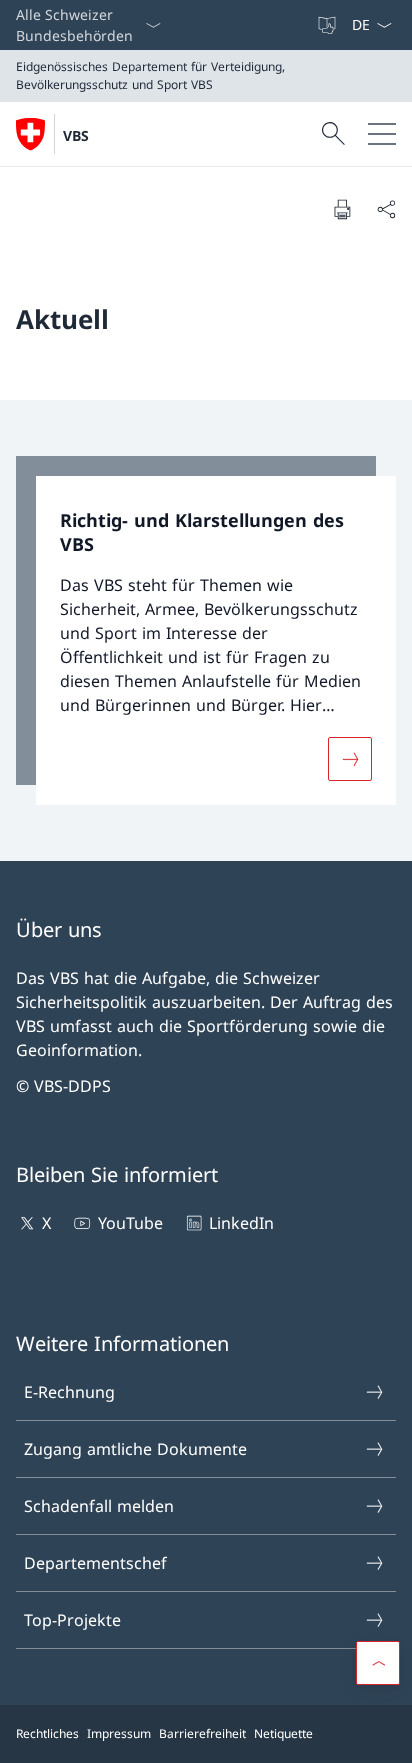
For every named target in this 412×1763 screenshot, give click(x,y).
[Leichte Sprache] (329, 25)
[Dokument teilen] (386, 209)
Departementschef (95, 1563)
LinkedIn (241, 1223)
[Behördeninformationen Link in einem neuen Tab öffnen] (307, 25)
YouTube (130, 1223)
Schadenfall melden (99, 1506)
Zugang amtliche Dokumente (135, 1449)
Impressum (119, 1733)
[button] (378, 1663)
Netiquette (283, 1733)
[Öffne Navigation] (382, 134)
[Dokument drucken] (342, 209)
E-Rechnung (69, 1392)
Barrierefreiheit (202, 1733)
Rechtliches (47, 1733)
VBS (76, 135)
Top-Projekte (72, 1620)
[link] (206, 631)
